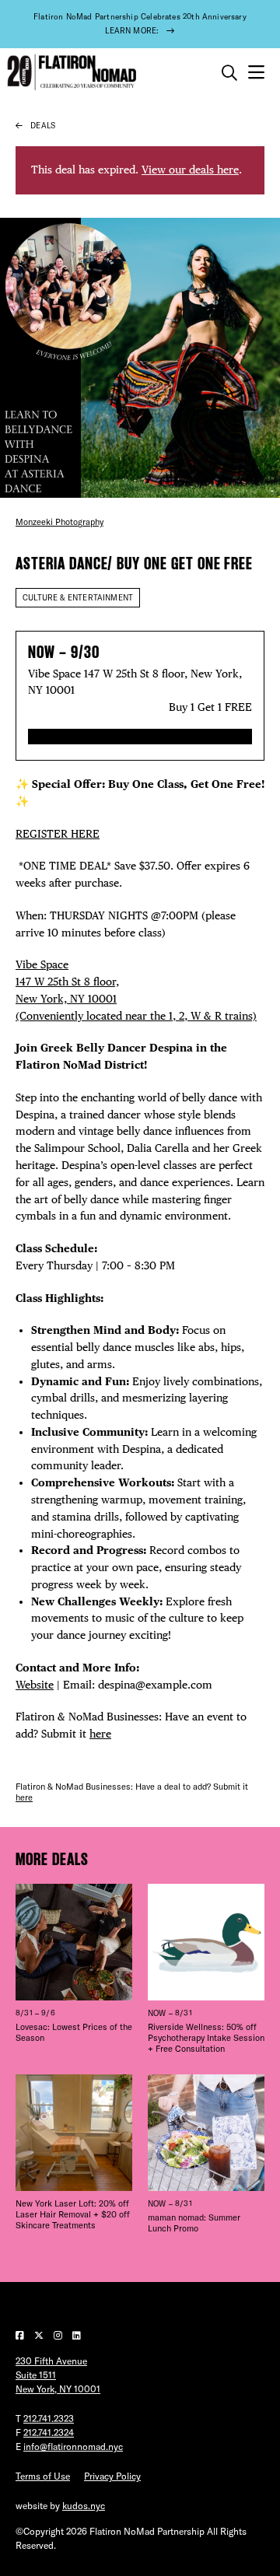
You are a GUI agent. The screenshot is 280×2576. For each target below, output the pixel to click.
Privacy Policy (112, 2476)
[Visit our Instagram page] (59, 2335)
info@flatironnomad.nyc (73, 2446)
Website (35, 1685)
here (100, 1734)
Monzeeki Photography (59, 522)
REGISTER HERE (58, 834)
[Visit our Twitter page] (40, 2335)
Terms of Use (43, 2476)
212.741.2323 (49, 2418)
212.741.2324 (49, 2432)
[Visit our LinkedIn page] (77, 2335)
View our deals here (190, 170)
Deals (43, 126)
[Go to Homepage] (70, 73)
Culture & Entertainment (78, 598)
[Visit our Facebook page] (21, 2335)
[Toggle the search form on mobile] (229, 73)
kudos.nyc (84, 2506)
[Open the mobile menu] (256, 73)
